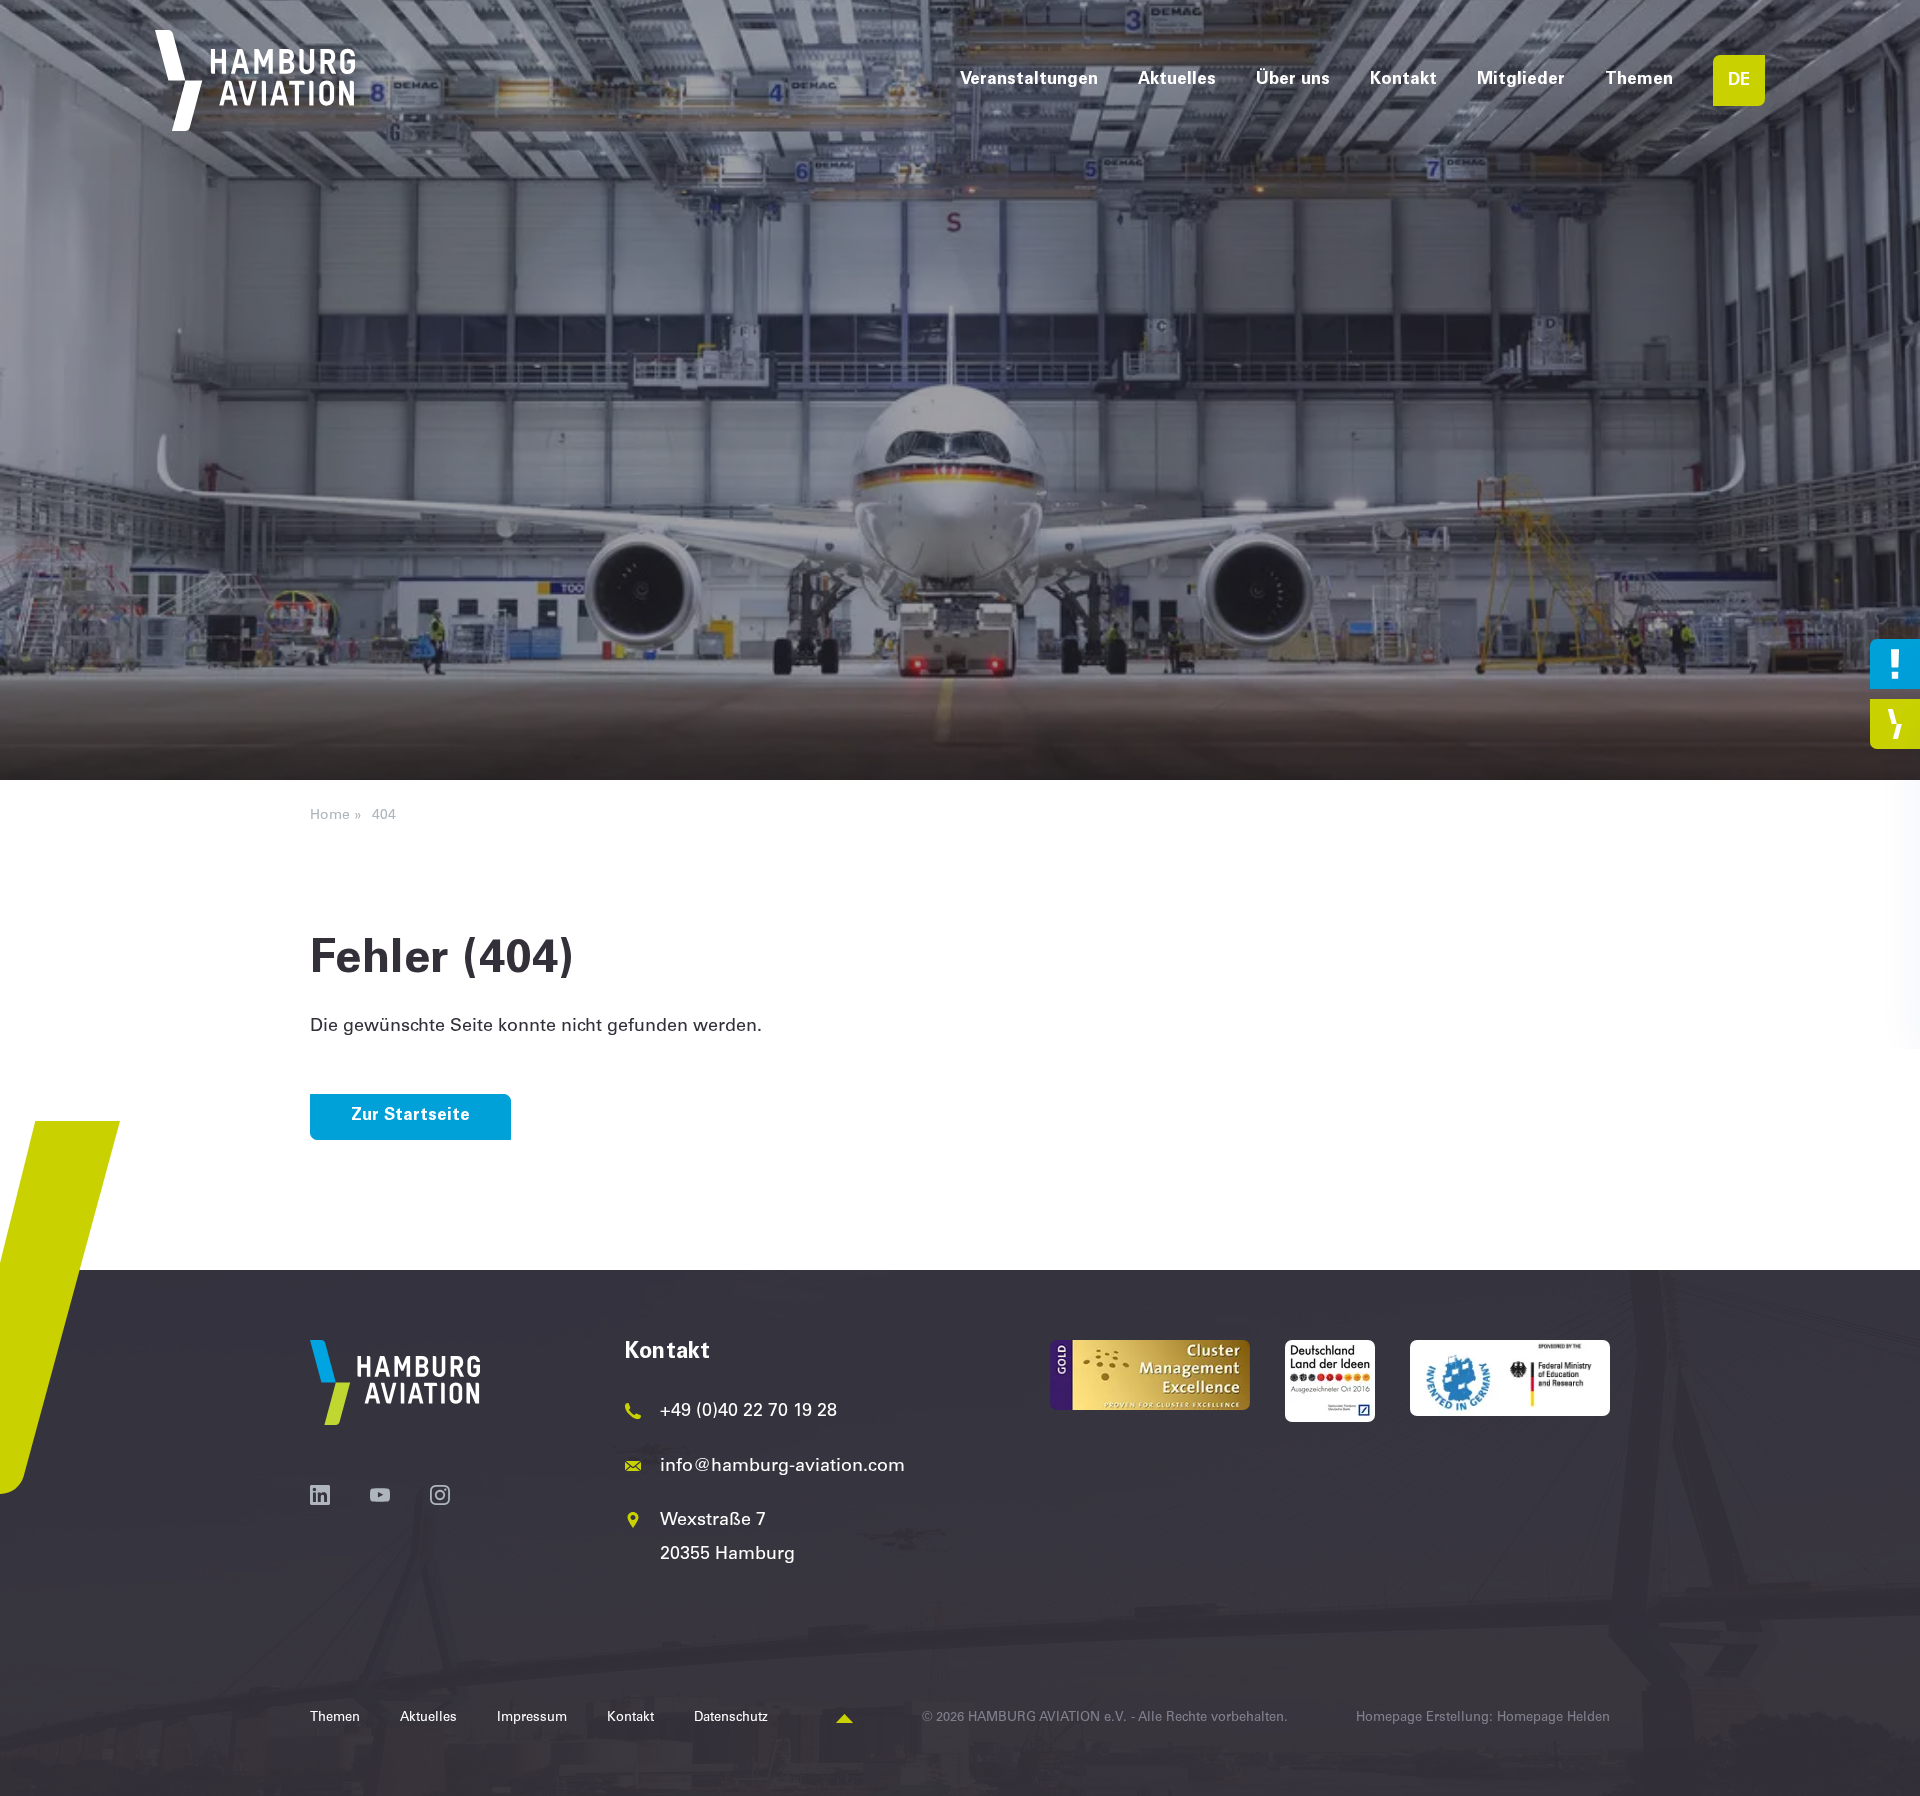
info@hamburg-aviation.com (782, 1467)
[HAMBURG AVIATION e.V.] (255, 80)
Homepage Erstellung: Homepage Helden (1483, 1718)
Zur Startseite (410, 1116)
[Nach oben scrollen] (844, 1719)
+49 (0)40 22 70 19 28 (748, 1412)
